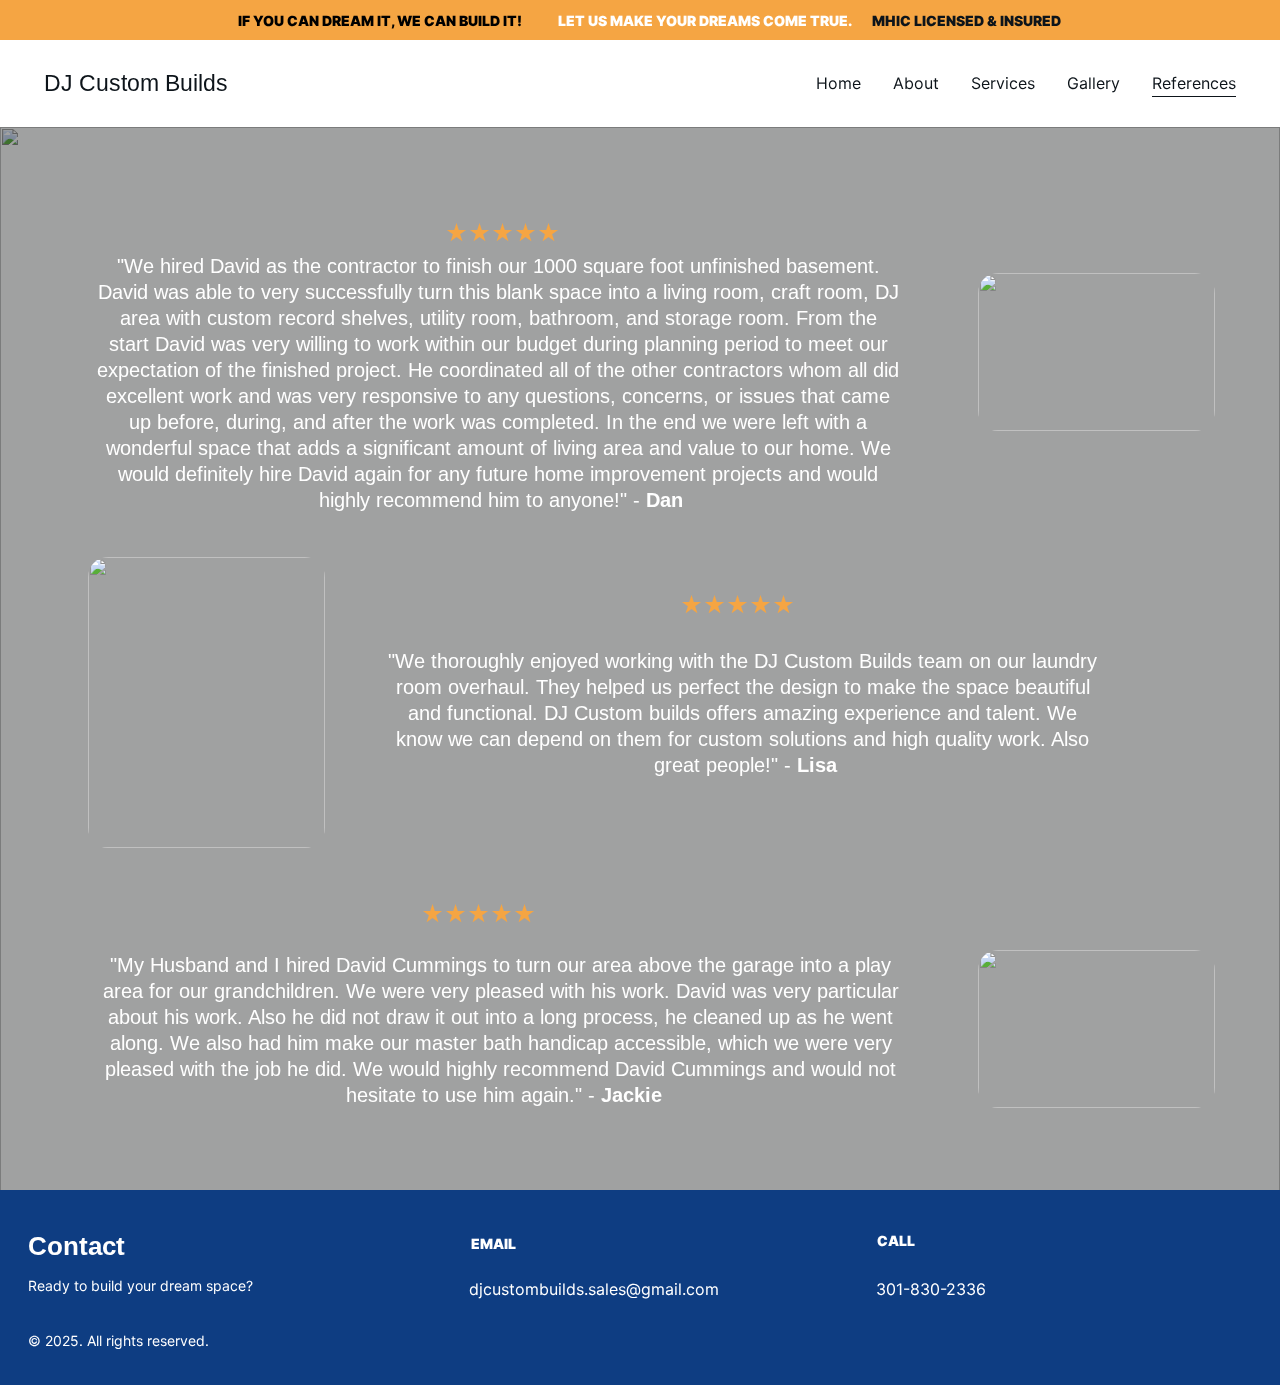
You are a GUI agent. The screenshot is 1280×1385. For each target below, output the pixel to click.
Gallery (1093, 83)
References (1194, 83)
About (916, 83)
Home (838, 83)
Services (1003, 83)
